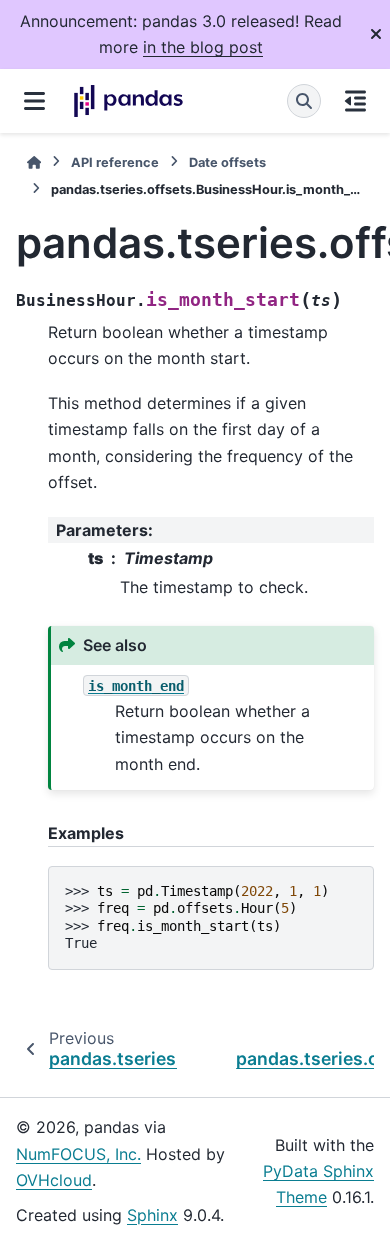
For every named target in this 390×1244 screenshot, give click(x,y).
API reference (115, 162)
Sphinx (152, 1215)
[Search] (304, 101)
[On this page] (355, 101)
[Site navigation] (34, 101)
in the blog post (203, 47)
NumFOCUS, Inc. (78, 1154)
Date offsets (227, 162)
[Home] (34, 162)
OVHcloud (54, 1180)
